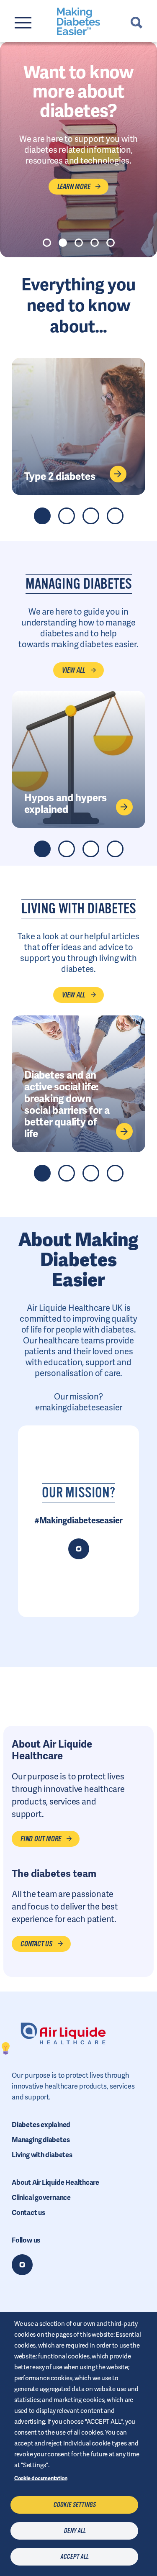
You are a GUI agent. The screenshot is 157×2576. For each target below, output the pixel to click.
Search (136, 23)
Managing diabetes (41, 2140)
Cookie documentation (41, 2478)
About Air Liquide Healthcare (55, 2183)
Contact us (28, 2213)
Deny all (75, 2531)
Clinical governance (41, 2198)
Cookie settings (74, 2505)
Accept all (74, 2557)
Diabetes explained (41, 2125)
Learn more (73, 187)
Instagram (22, 2265)
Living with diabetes (42, 2155)
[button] (47, 243)
